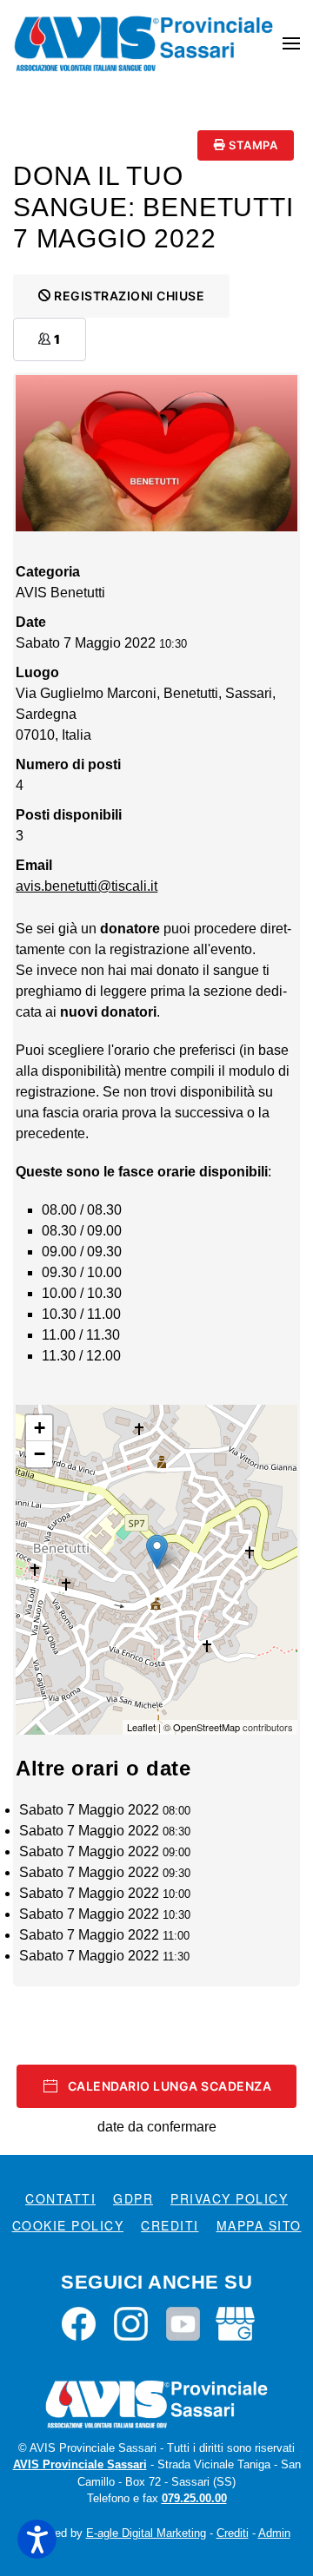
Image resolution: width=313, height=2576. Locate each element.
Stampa (252, 145)
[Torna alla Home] (143, 43)
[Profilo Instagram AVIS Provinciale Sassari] (131, 2323)
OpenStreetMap (206, 1727)
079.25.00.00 (194, 2498)
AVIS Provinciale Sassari (80, 2464)
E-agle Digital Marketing (146, 2533)
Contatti (60, 2198)
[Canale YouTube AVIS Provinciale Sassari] (183, 2323)
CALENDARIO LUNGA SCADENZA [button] (170, 2086)
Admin (274, 2533)
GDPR (133, 2198)
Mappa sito (259, 2225)
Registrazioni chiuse (128, 296)
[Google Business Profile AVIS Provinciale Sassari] (235, 2323)
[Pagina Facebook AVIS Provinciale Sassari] (79, 2323)
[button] (291, 43)
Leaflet (141, 1727)
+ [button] (40, 1428)
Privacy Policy (229, 2198)
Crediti (170, 2225)
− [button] (40, 1454)
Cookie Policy (68, 2225)
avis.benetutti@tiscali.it (87, 886)
